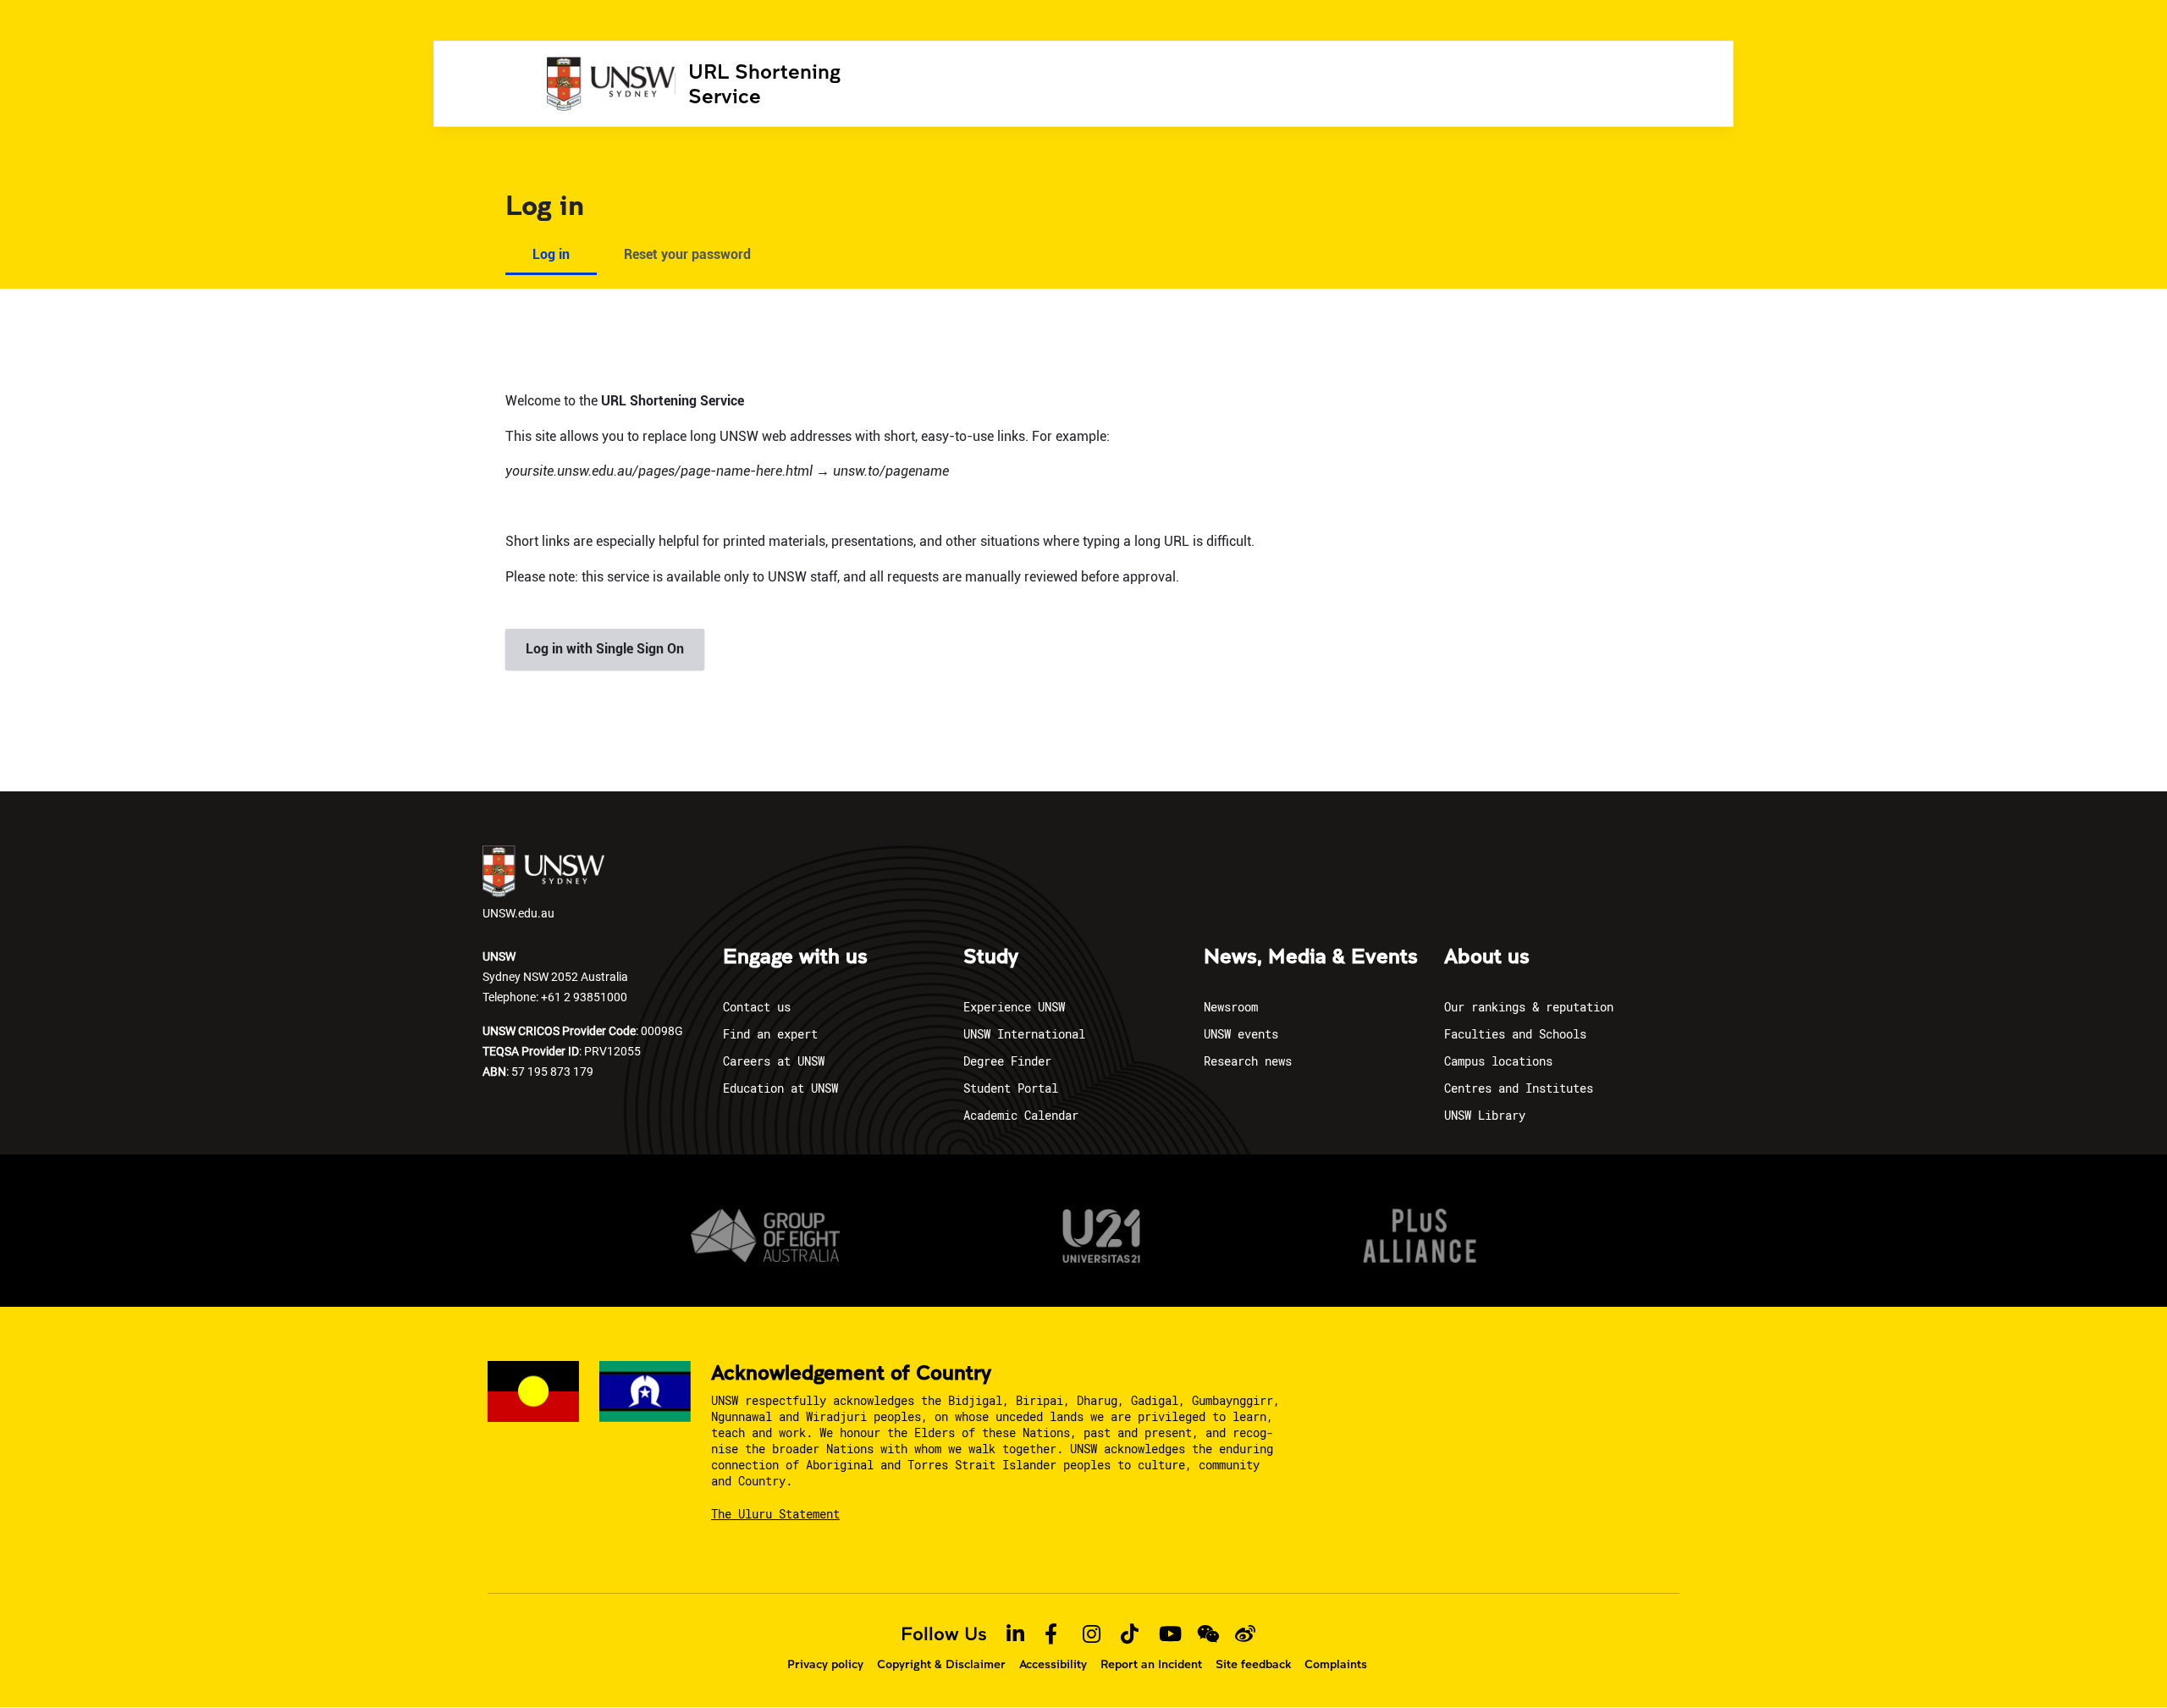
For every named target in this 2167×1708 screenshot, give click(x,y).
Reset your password (687, 254)
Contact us (757, 1007)
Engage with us (795, 957)
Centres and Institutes (1519, 1088)
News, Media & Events (1311, 957)
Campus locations (1498, 1061)
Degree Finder (1007, 1061)
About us (1487, 957)
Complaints (1336, 1664)
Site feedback (1253, 1664)
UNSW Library (1485, 1115)
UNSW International (1024, 1034)
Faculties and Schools (1515, 1034)
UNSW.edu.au (518, 913)
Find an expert (770, 1034)
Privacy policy (825, 1664)
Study (991, 957)
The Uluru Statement (775, 1514)
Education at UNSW (780, 1088)
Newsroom (1231, 1007)
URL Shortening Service (764, 83)
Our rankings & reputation (1529, 1007)
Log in (551, 254)
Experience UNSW (1014, 1007)
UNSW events (1241, 1034)
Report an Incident (1151, 1664)
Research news (1248, 1061)
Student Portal (1011, 1088)
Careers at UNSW (774, 1061)
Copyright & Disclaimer (941, 1664)
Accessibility (1053, 1664)
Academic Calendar (1021, 1115)
